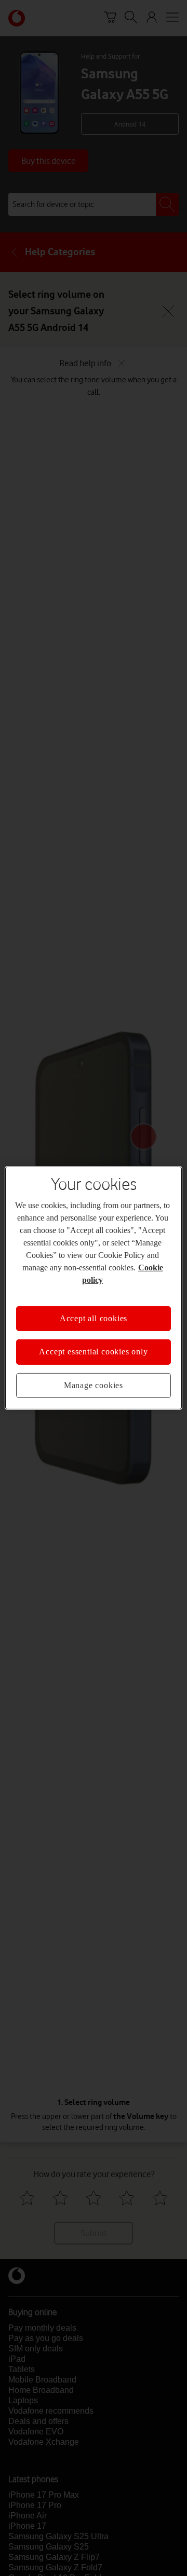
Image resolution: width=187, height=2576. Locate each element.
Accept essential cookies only (93, 1352)
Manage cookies (94, 1385)
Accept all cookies (94, 1318)
